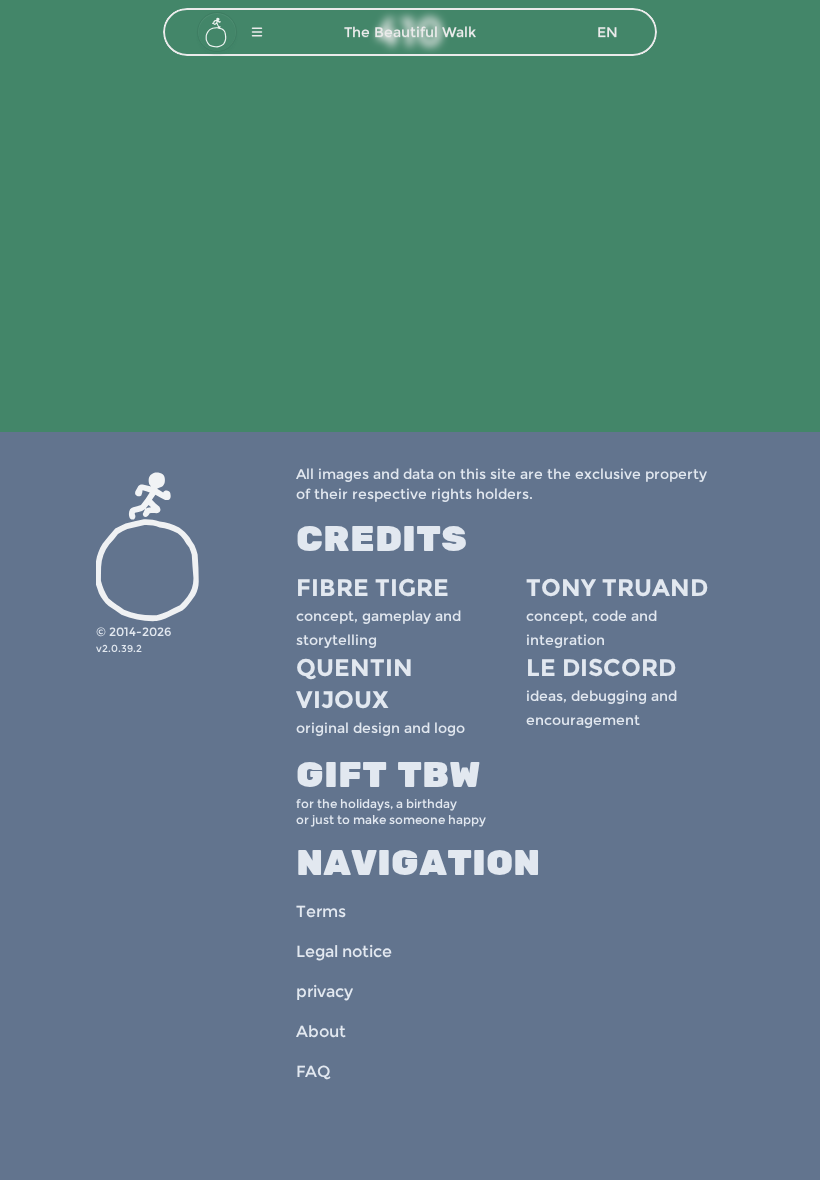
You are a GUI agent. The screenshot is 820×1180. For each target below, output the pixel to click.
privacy (324, 991)
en (607, 32)
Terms (321, 911)
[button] (257, 32)
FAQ (313, 1071)
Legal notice (344, 951)
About (321, 1031)
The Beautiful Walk (410, 32)
